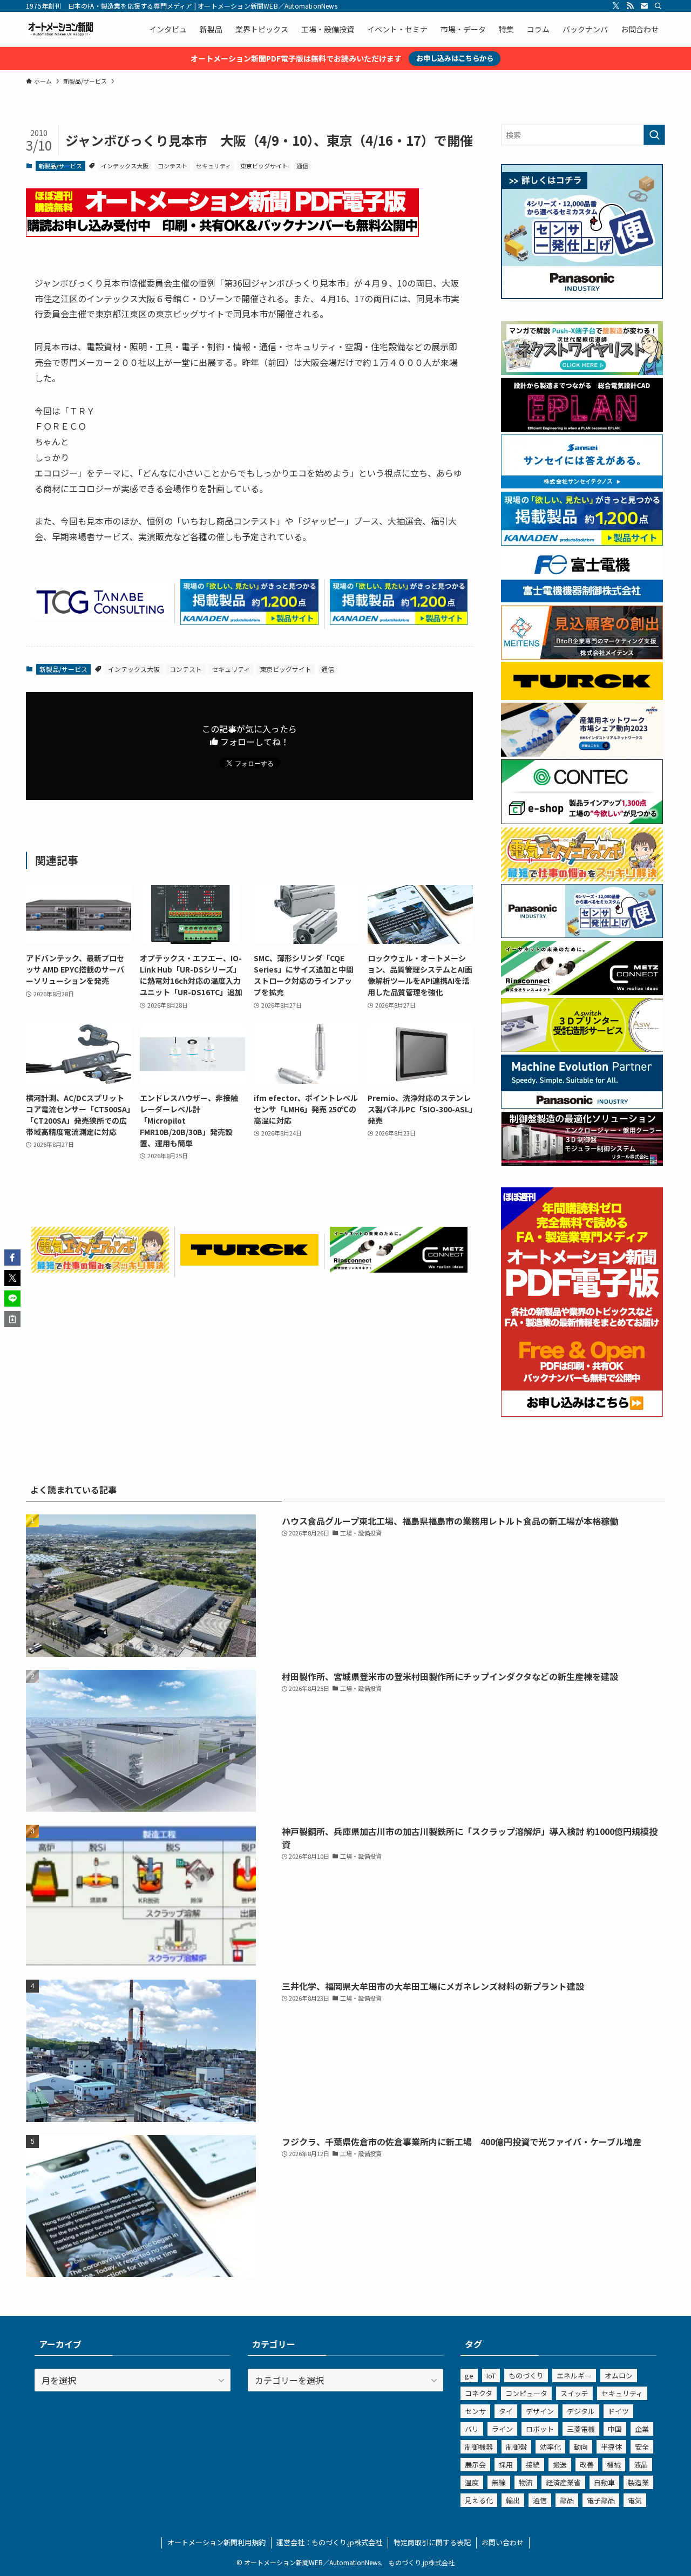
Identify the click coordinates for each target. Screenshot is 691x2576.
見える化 (479, 2500)
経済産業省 (563, 2482)
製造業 (638, 2482)
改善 (587, 2465)
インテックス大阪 (125, 166)
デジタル (581, 2411)
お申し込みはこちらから (455, 58)
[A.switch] (582, 1049)
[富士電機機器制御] (582, 599)
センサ (475, 2411)
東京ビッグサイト (264, 166)
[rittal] (582, 1163)
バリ (472, 2429)
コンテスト (172, 166)
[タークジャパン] (249, 1262)
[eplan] (582, 429)
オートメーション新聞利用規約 (216, 2542)
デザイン (540, 2411)
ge (469, 2376)
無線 (499, 2482)
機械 (614, 2465)
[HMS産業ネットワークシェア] (582, 753)
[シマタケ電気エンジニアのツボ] (100, 1269)
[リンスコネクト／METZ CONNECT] (399, 1269)
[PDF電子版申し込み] (222, 233)
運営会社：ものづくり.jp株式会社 (329, 2542)
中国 (615, 2429)
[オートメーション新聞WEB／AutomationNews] (60, 29)
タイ (506, 2411)
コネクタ (479, 2393)
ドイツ (618, 2411)
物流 (526, 2482)
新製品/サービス (60, 166)
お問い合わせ (503, 2542)
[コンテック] (582, 821)
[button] (12, 1258)
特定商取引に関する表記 (432, 2542)
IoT (491, 2376)
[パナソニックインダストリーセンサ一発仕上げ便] (582, 296)
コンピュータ (526, 2393)
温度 (472, 2482)
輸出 (513, 2500)
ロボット (540, 2429)
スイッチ (574, 2393)
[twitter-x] (616, 6)
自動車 (604, 2482)
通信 (302, 166)
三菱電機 (581, 2429)
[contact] (644, 6)
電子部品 (601, 2500)
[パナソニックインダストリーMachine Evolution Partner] (582, 1105)
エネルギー (574, 2376)
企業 (642, 2429)
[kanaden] (249, 621)
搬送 (560, 2465)
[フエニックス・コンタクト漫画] (582, 372)
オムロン (619, 2376)
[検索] (658, 6)
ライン (502, 2429)
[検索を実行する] (654, 135)
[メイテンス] (582, 656)
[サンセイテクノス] (582, 485)
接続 (533, 2465)
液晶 (641, 2465)
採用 (506, 2465)
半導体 (611, 2447)
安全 (642, 2447)
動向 (581, 2447)
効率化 (550, 2447)
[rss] (630, 6)
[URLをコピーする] (12, 1319)
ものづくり (526, 2376)
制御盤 (516, 2447)
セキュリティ (214, 166)
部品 (567, 2500)
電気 (635, 2500)
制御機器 (479, 2447)
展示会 (475, 2465)
